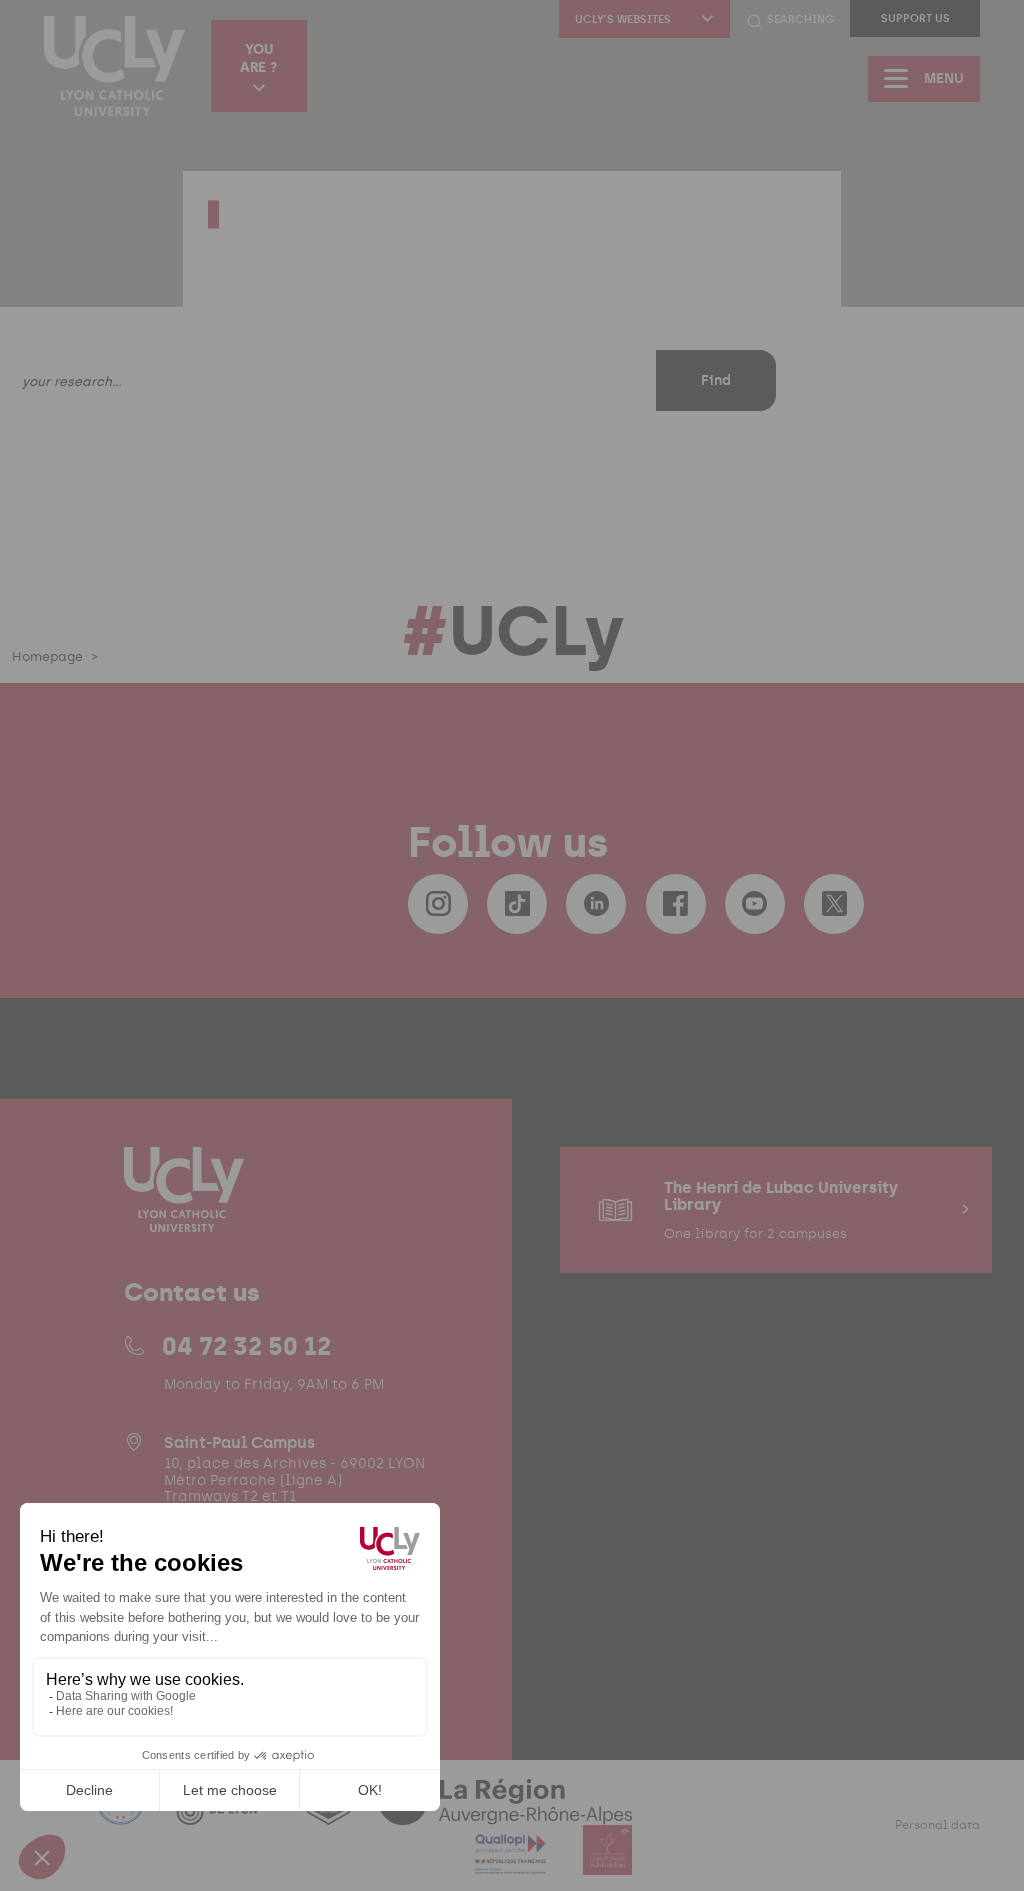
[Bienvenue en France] (123, 1812)
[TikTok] (517, 904)
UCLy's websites (623, 19)
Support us (915, 18)
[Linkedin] (596, 904)
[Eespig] (330, 1812)
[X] (834, 904)
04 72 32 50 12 (246, 1346)
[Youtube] (755, 904)
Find (716, 380)
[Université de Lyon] (228, 1812)
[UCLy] (114, 66)
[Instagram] (438, 904)
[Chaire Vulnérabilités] (608, 1862)
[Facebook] (676, 904)
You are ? (258, 58)
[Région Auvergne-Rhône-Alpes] (505, 1812)
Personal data (937, 1825)
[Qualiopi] (512, 1862)
